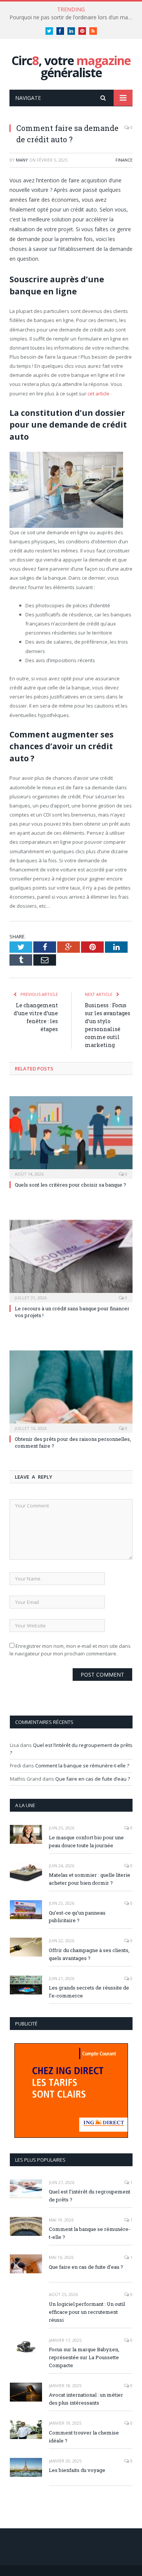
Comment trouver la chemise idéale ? (84, 2437)
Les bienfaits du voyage (77, 2470)
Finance (124, 160)
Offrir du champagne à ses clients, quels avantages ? (89, 1954)
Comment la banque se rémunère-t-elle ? (82, 1766)
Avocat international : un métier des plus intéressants (86, 2399)
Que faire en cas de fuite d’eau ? (93, 1779)
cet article (98, 394)
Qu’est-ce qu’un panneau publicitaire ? (77, 1917)
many (22, 160)
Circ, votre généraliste (71, 66)
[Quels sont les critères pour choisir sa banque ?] (71, 1136)
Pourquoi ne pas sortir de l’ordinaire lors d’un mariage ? (73, 17)
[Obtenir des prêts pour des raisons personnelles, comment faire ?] (71, 1391)
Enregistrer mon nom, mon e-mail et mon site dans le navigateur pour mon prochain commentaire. (70, 1650)
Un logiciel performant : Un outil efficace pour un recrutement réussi (87, 2312)
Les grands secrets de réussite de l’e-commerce (89, 1992)
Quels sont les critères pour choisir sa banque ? (70, 1185)
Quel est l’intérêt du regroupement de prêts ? (90, 2196)
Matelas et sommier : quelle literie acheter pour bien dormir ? (90, 1879)
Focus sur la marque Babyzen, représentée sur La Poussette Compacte (84, 2357)
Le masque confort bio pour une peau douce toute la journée (86, 1841)
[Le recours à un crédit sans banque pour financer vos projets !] (71, 1260)
